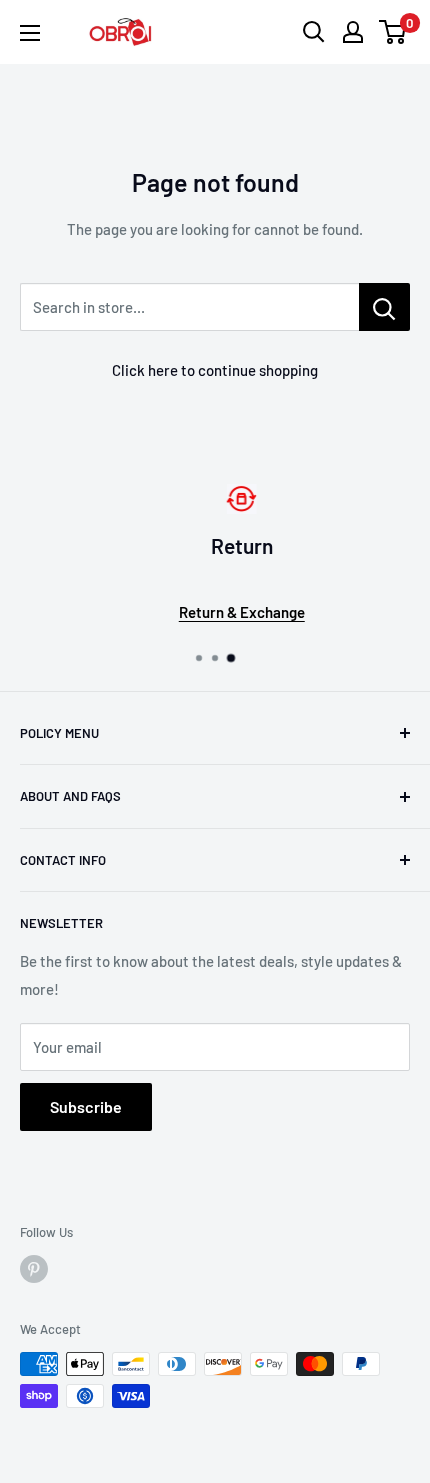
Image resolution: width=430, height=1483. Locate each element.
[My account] (353, 32)
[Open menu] (30, 33)
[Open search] (314, 32)
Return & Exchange (223, 612)
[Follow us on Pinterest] (34, 1269)
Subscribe (86, 1106)
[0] (393, 32)
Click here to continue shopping (215, 370)
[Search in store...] (384, 307)
